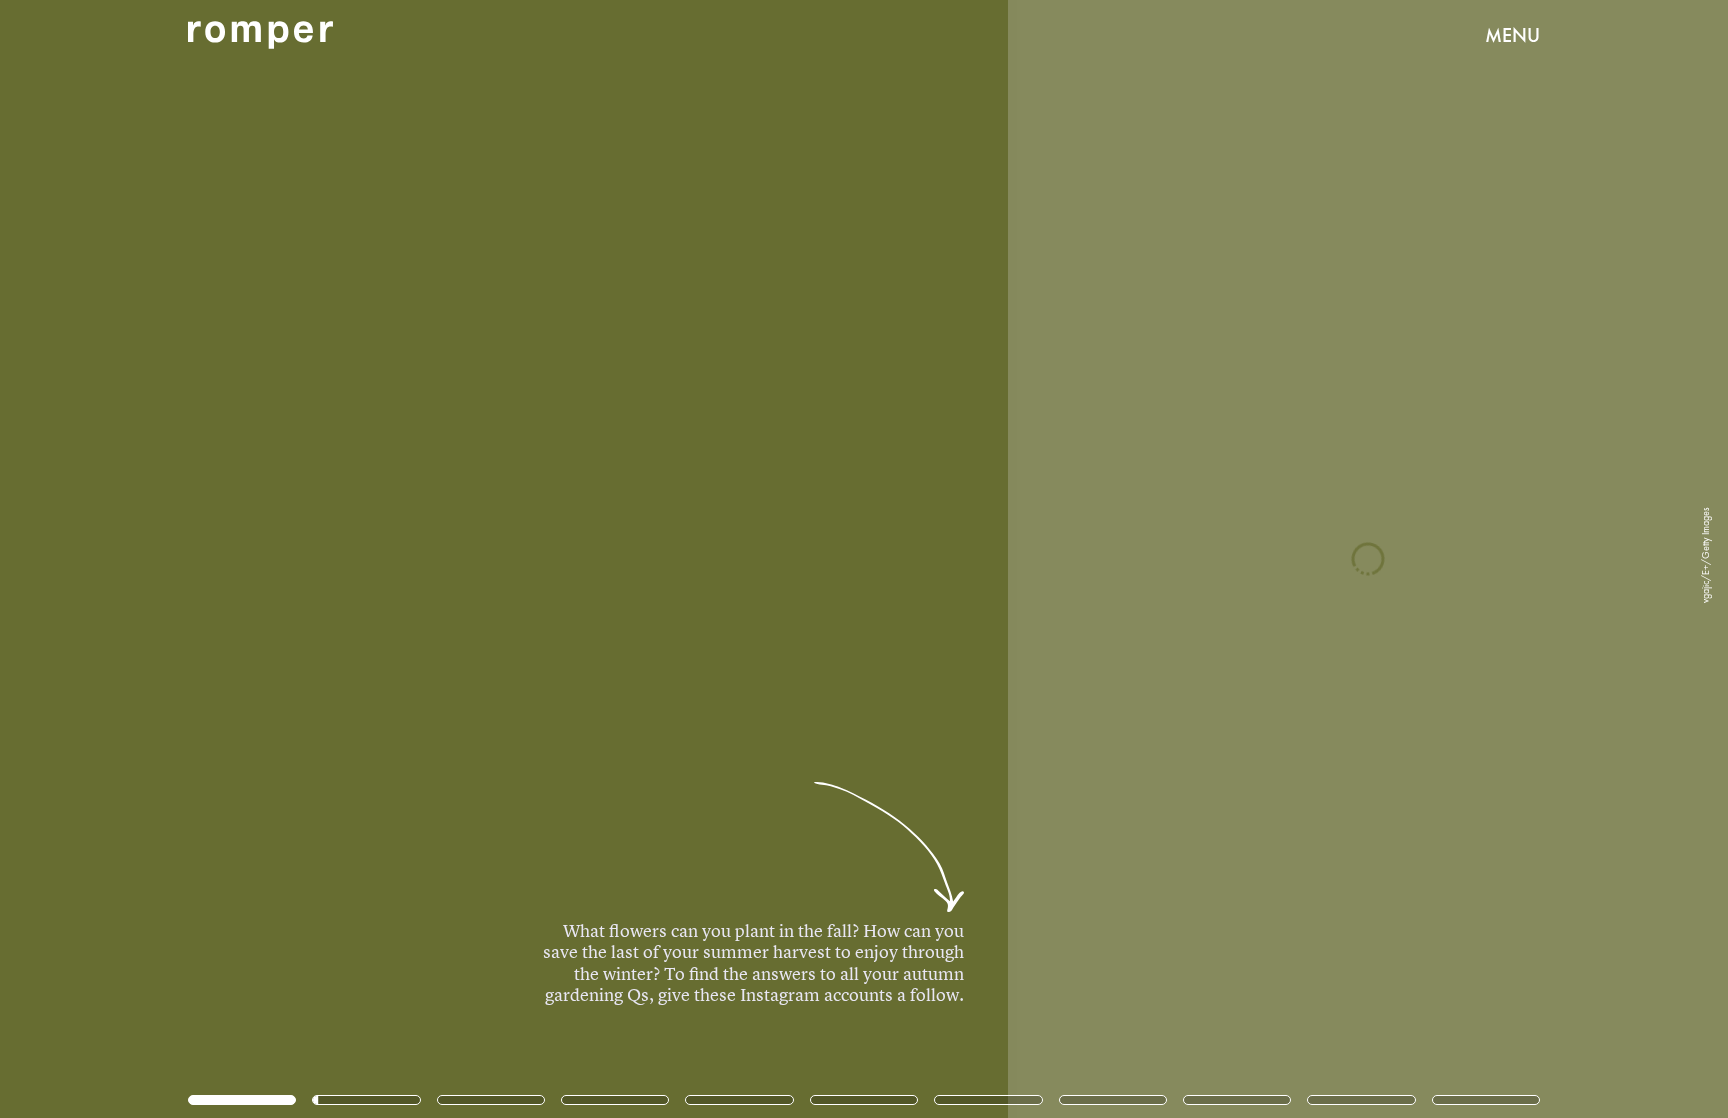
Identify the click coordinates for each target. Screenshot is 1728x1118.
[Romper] (260, 35)
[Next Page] (1149, 559)
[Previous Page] (285, 559)
